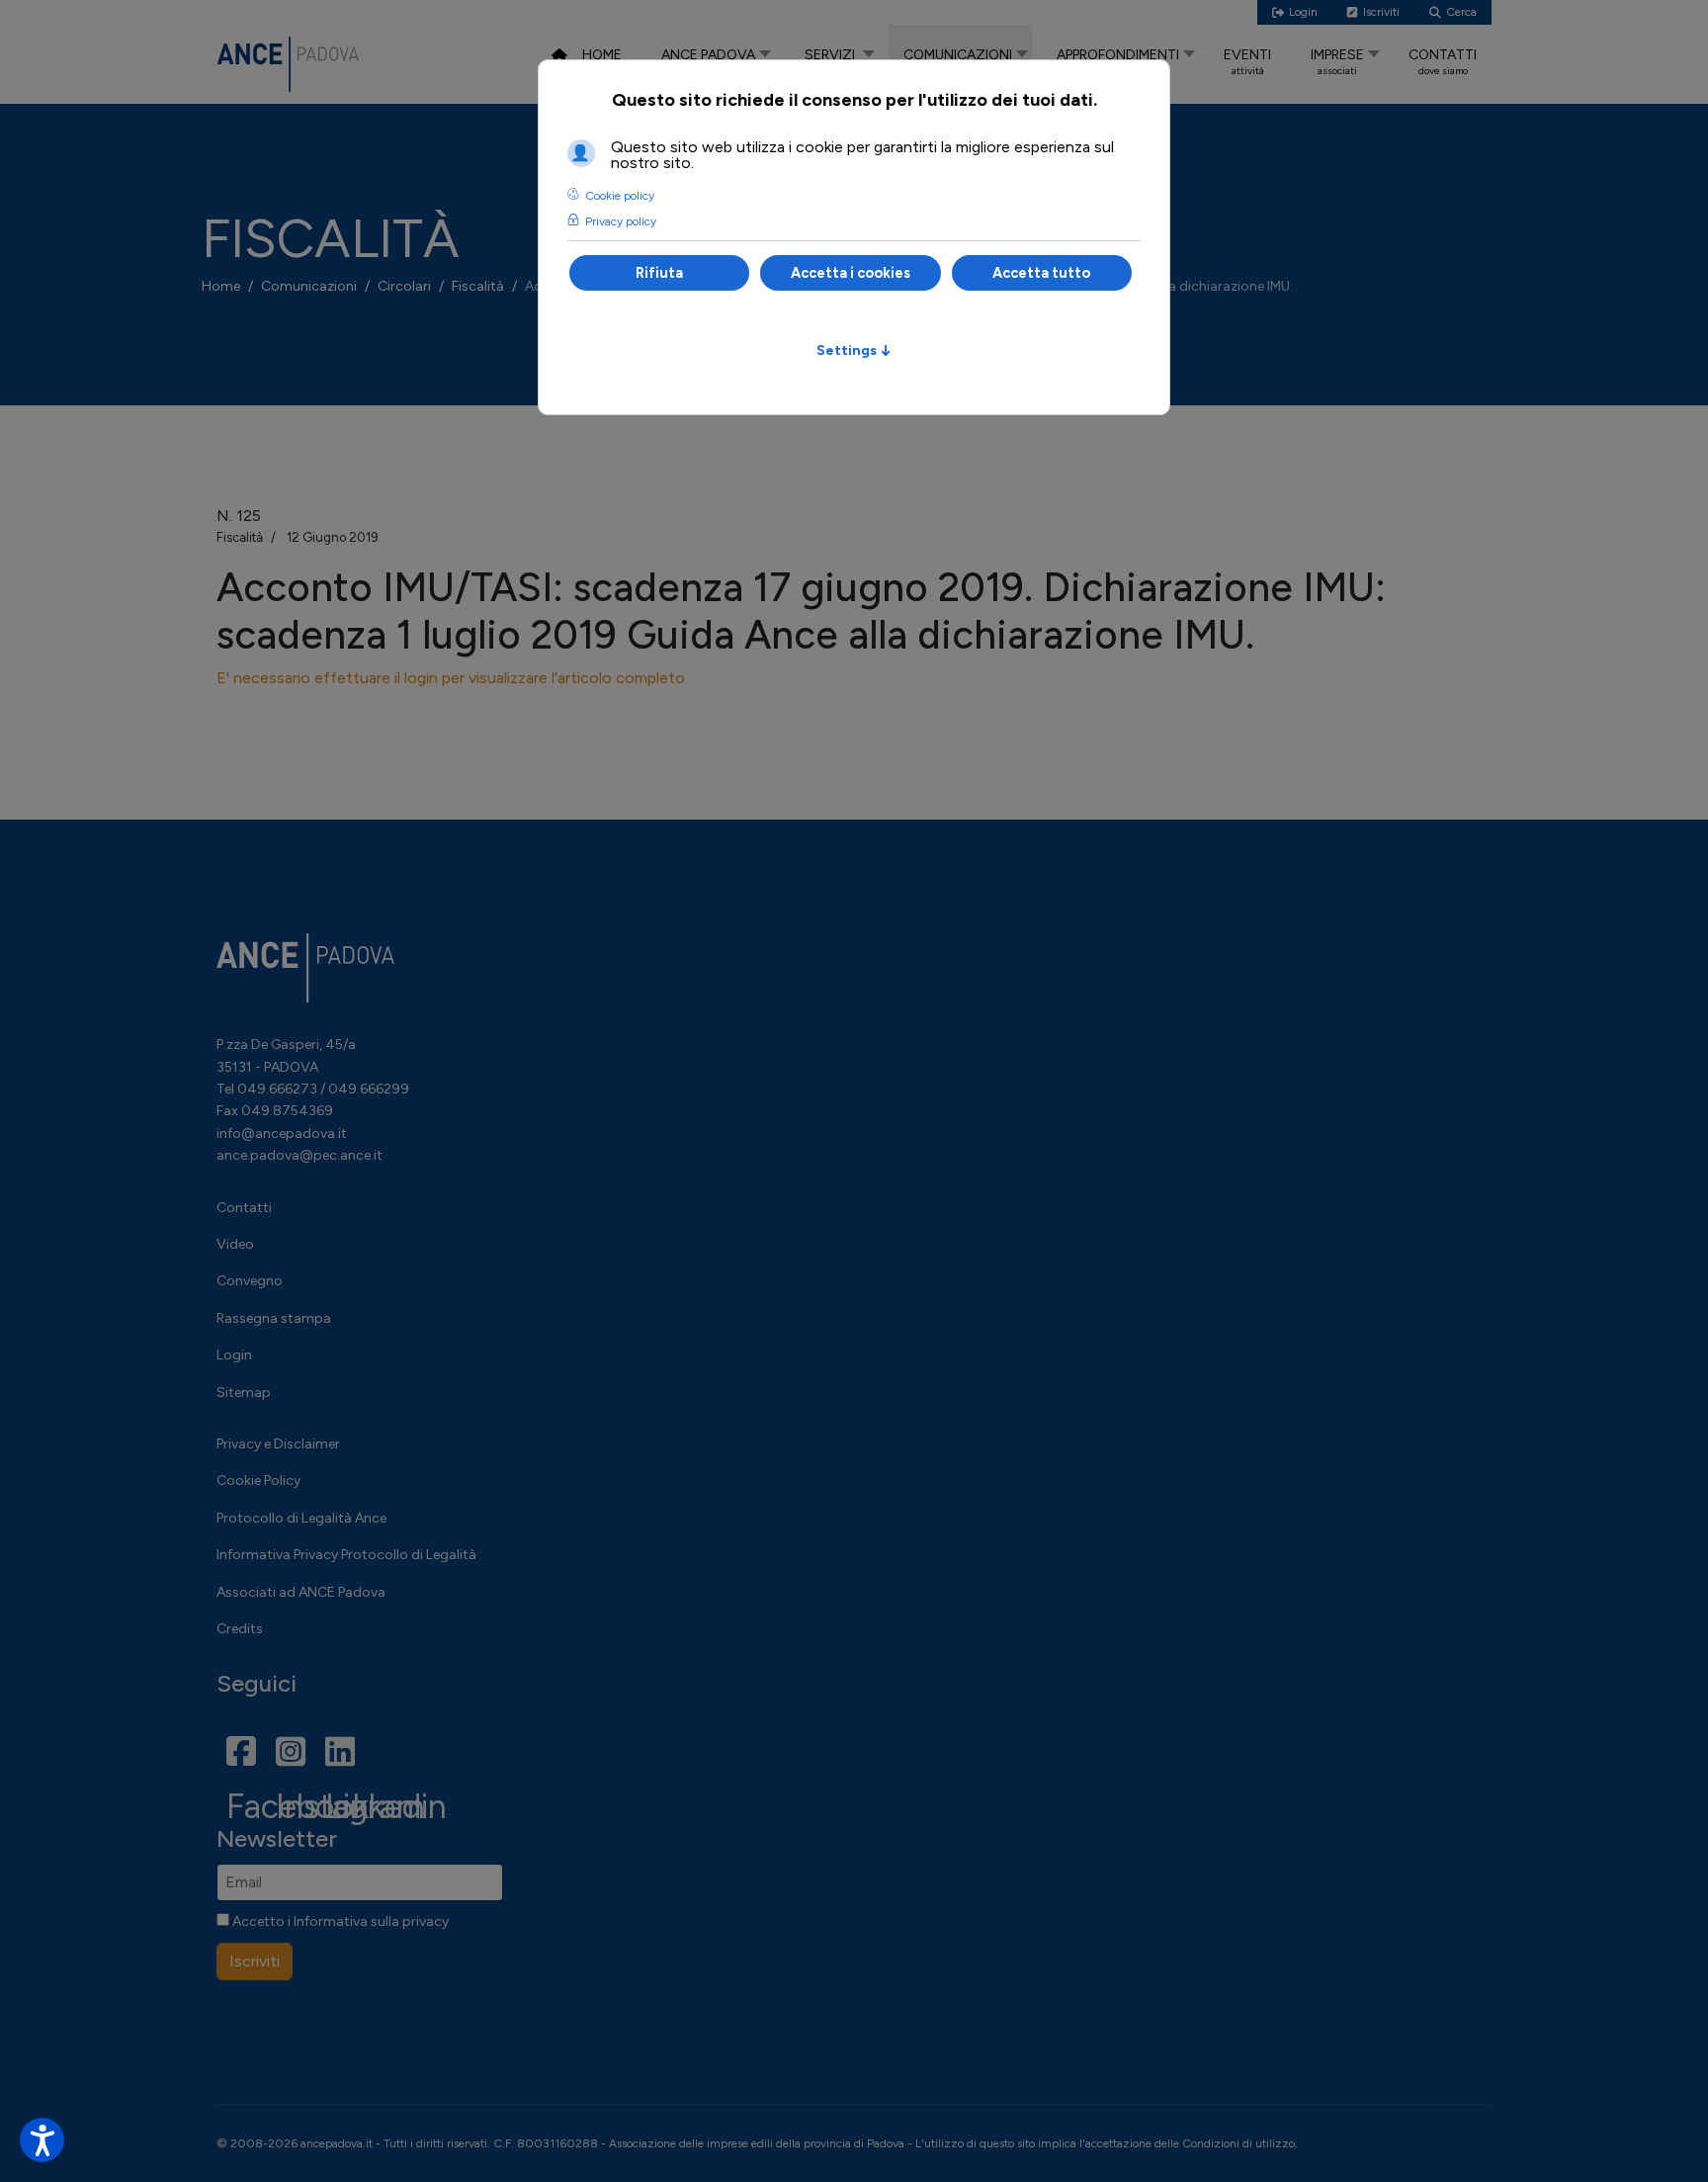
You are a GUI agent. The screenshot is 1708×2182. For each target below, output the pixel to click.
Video (235, 1244)
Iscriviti (255, 1961)
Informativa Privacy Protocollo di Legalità (346, 1555)
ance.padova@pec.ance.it (299, 1155)
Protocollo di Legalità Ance (301, 1518)
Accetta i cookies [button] (851, 273)
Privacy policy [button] (621, 221)
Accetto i (339, 1921)
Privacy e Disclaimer (278, 1444)
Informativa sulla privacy (371, 1921)
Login (234, 1355)
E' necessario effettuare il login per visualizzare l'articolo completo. (452, 678)
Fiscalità (240, 537)
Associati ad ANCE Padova (301, 1592)
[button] (42, 2140)
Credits (240, 1629)
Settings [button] (854, 350)
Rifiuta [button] (659, 273)
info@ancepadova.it (282, 1134)
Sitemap (244, 1393)
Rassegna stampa (274, 1318)
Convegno (250, 1281)
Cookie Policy (258, 1481)
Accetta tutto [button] (1041, 273)
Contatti (244, 1208)
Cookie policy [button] (620, 196)
